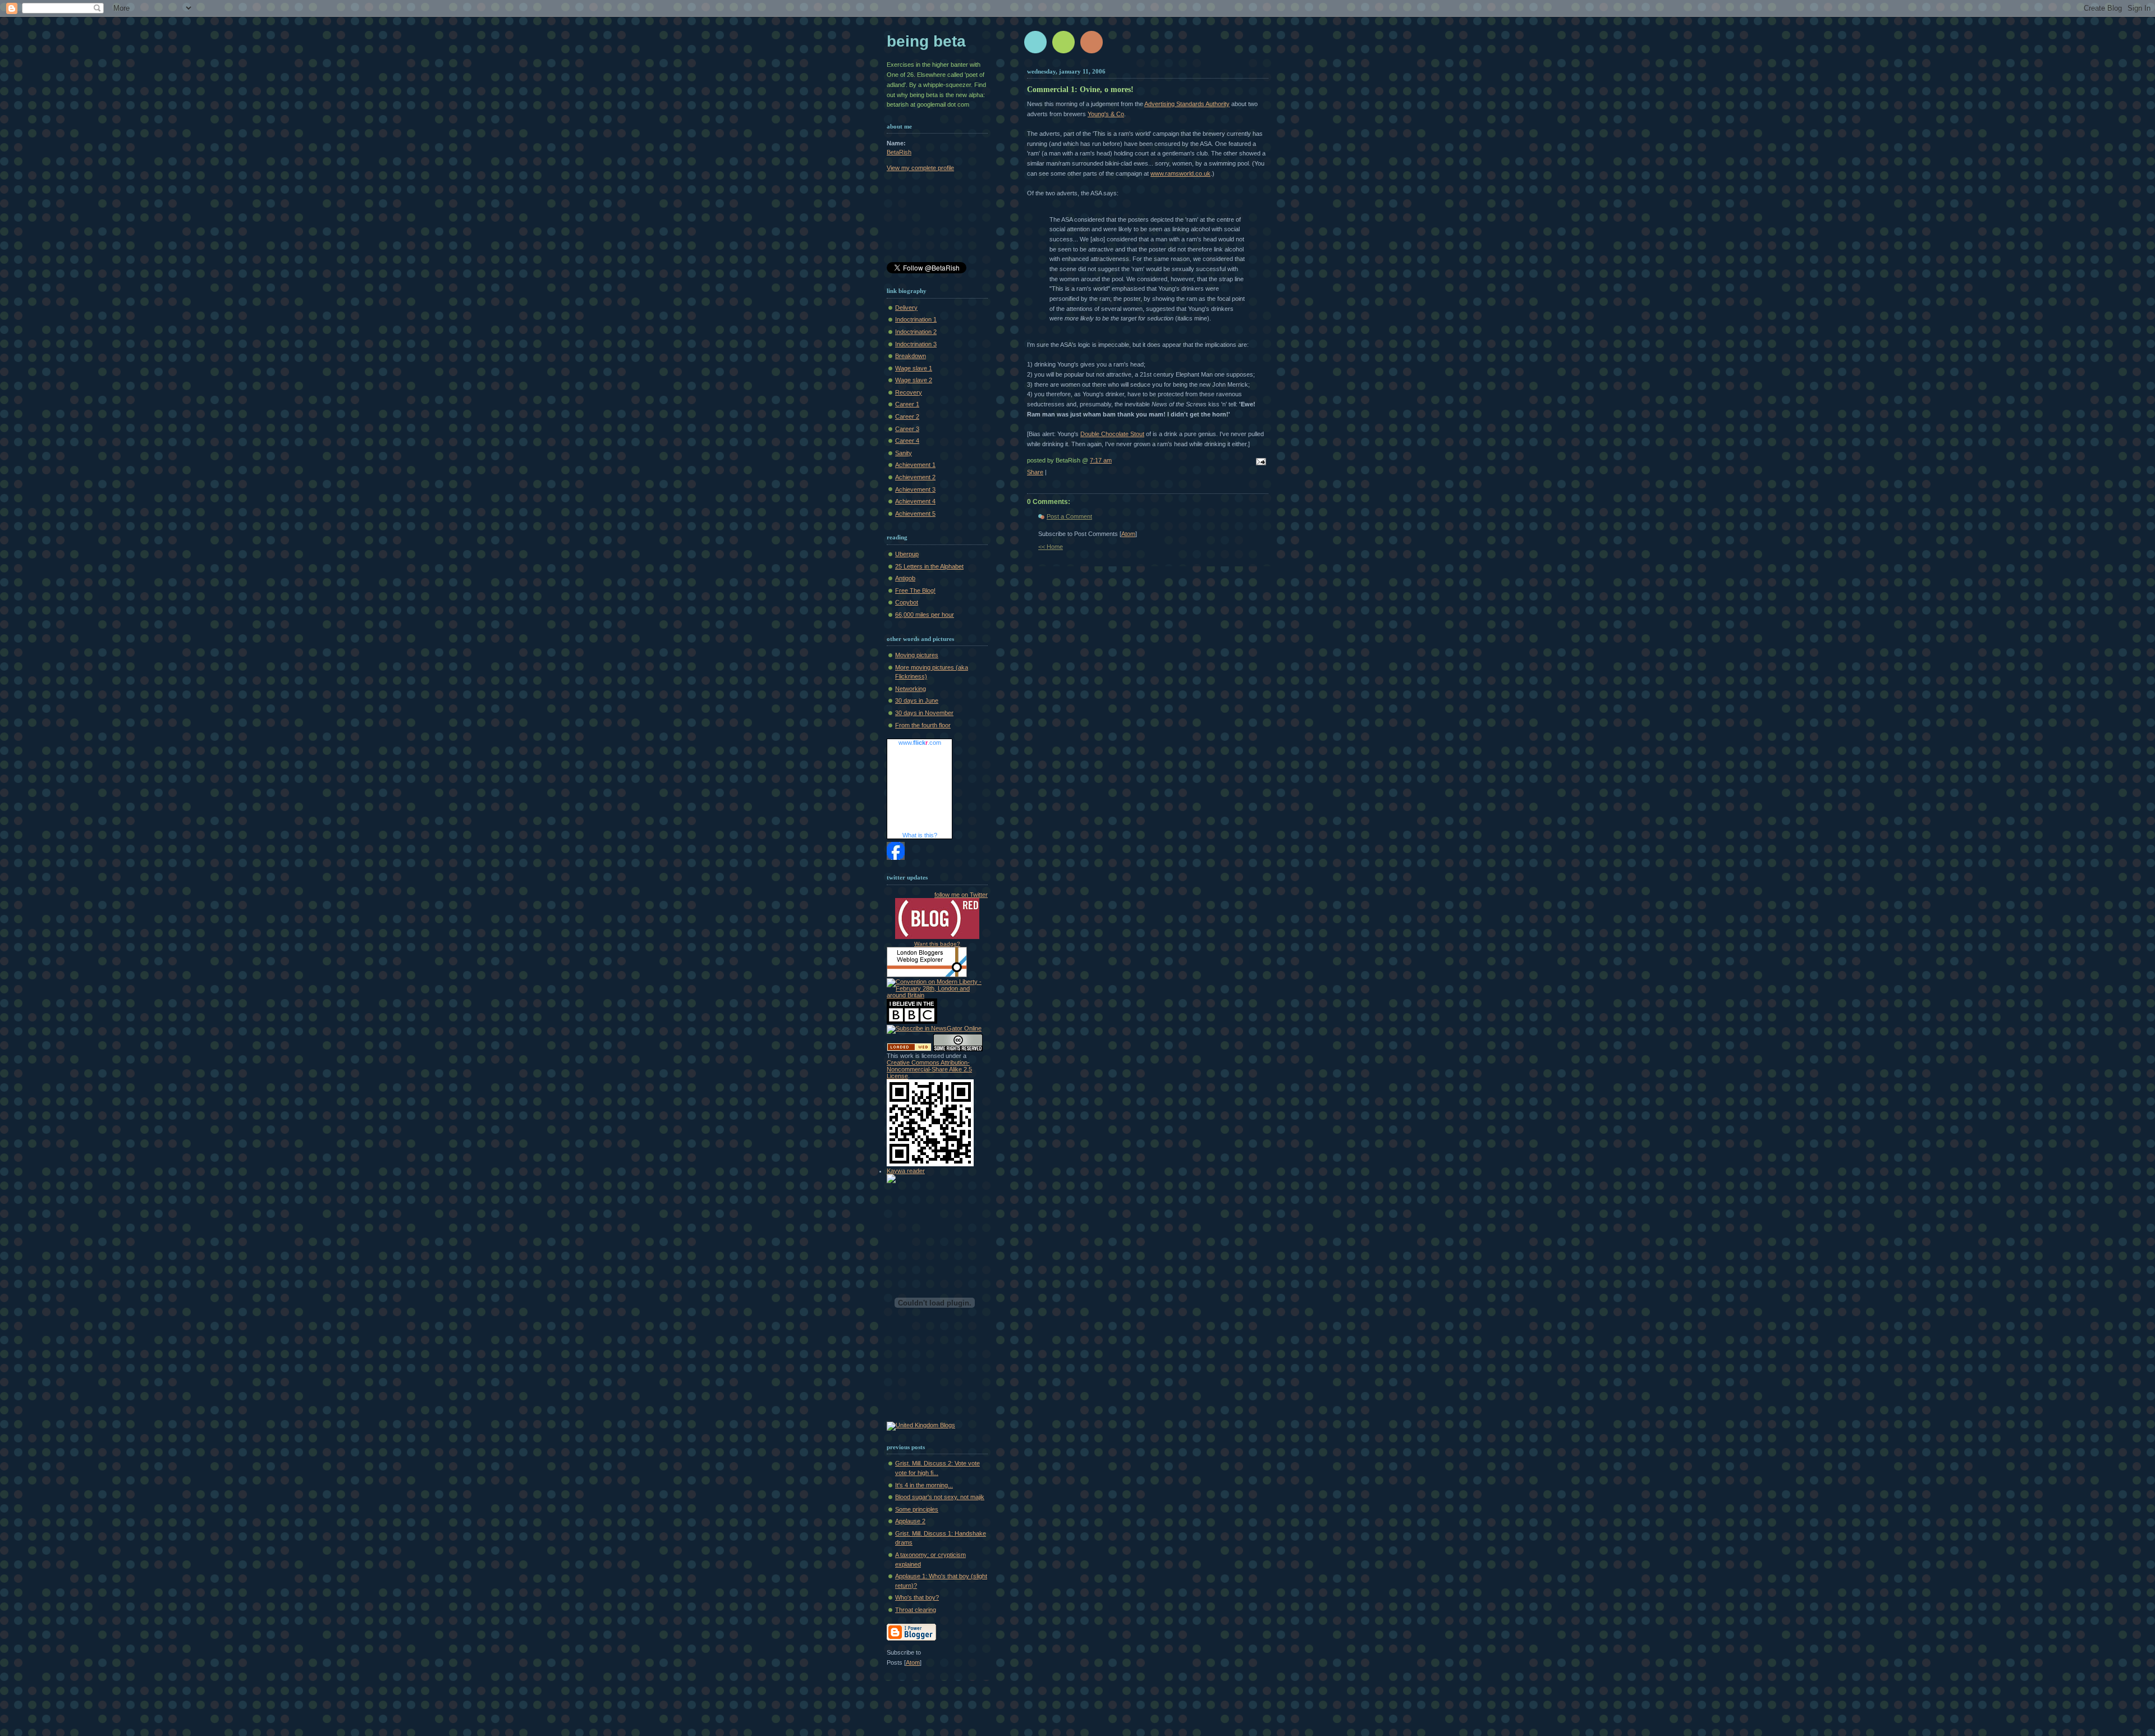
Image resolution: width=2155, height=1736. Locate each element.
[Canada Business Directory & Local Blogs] (909, 1049)
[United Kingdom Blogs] (921, 1425)
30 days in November (924, 713)
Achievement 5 (915, 514)
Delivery (906, 308)
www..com (920, 743)
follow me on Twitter (961, 895)
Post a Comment (1069, 516)
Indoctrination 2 (916, 332)
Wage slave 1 (914, 368)
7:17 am (1101, 460)
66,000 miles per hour (925, 615)
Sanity (904, 453)
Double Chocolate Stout (1112, 434)
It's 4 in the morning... (924, 1485)
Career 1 (907, 404)
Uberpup (907, 554)
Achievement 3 (915, 489)
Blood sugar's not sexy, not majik (940, 1497)
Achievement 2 (915, 477)
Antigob (905, 578)
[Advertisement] (937, 219)
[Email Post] (1259, 462)
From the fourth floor (923, 725)
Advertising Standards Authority (1187, 104)
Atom (1128, 534)
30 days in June (917, 700)
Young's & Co (1106, 114)
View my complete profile (920, 168)
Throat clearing (916, 1610)
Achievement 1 (915, 465)
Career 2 (907, 416)
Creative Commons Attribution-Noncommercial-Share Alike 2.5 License (929, 1069)
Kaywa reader (906, 1171)
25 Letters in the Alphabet (929, 566)
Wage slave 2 (914, 380)
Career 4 (907, 441)
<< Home (1051, 547)
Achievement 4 (915, 501)
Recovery (909, 392)
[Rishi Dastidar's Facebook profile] (896, 858)
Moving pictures (917, 655)
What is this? (920, 835)
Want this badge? (937, 944)
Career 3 (907, 429)
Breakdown (911, 356)
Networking (911, 689)
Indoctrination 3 (916, 344)
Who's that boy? (917, 1597)
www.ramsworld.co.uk (1180, 173)
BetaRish (899, 152)
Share (1035, 472)
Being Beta (926, 41)
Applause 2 (910, 1521)
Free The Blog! (915, 590)
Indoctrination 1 (916, 319)
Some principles (917, 1509)
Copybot (907, 602)
